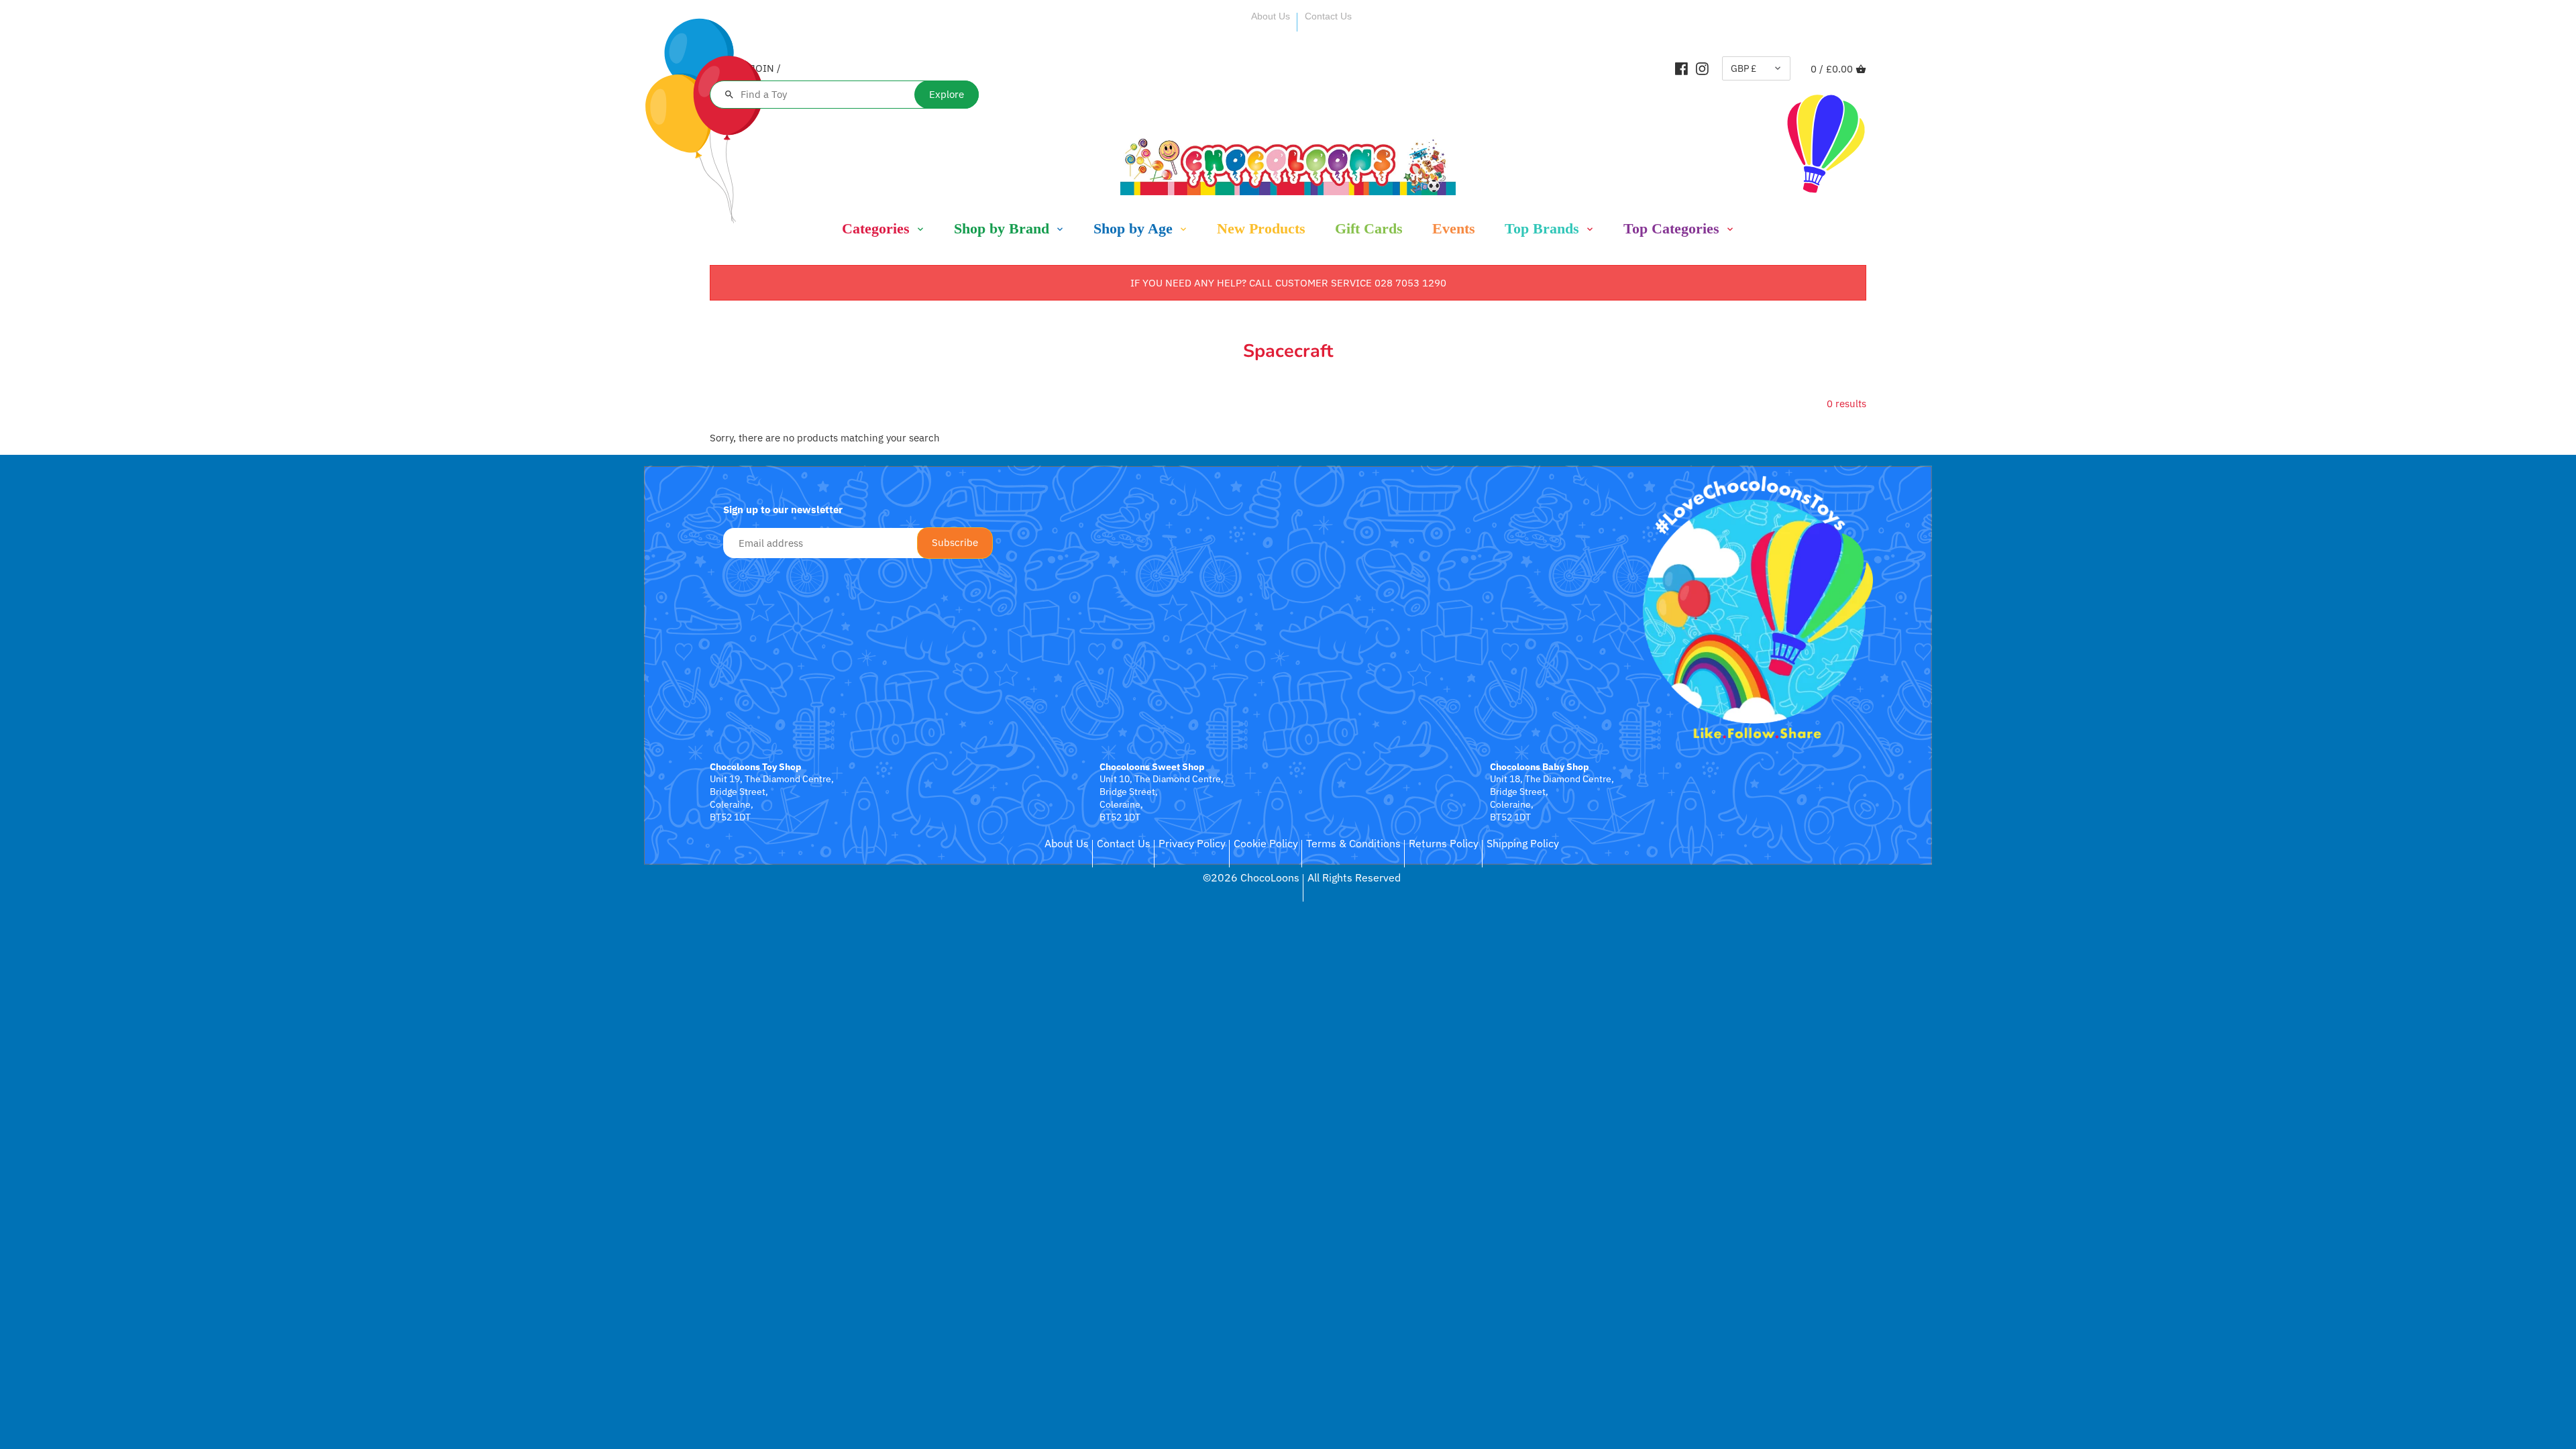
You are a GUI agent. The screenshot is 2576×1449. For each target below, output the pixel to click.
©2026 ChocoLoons (1251, 877)
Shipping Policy (1523, 843)
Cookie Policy (1266, 843)
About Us (1271, 16)
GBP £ (1743, 68)
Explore (947, 94)
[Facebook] (1681, 68)
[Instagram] (1702, 68)
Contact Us (1328, 16)
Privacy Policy (1192, 843)
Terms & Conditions (1353, 843)
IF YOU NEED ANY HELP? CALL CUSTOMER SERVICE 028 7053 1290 (1288, 283)
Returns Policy (1444, 843)
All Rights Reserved (1354, 877)
